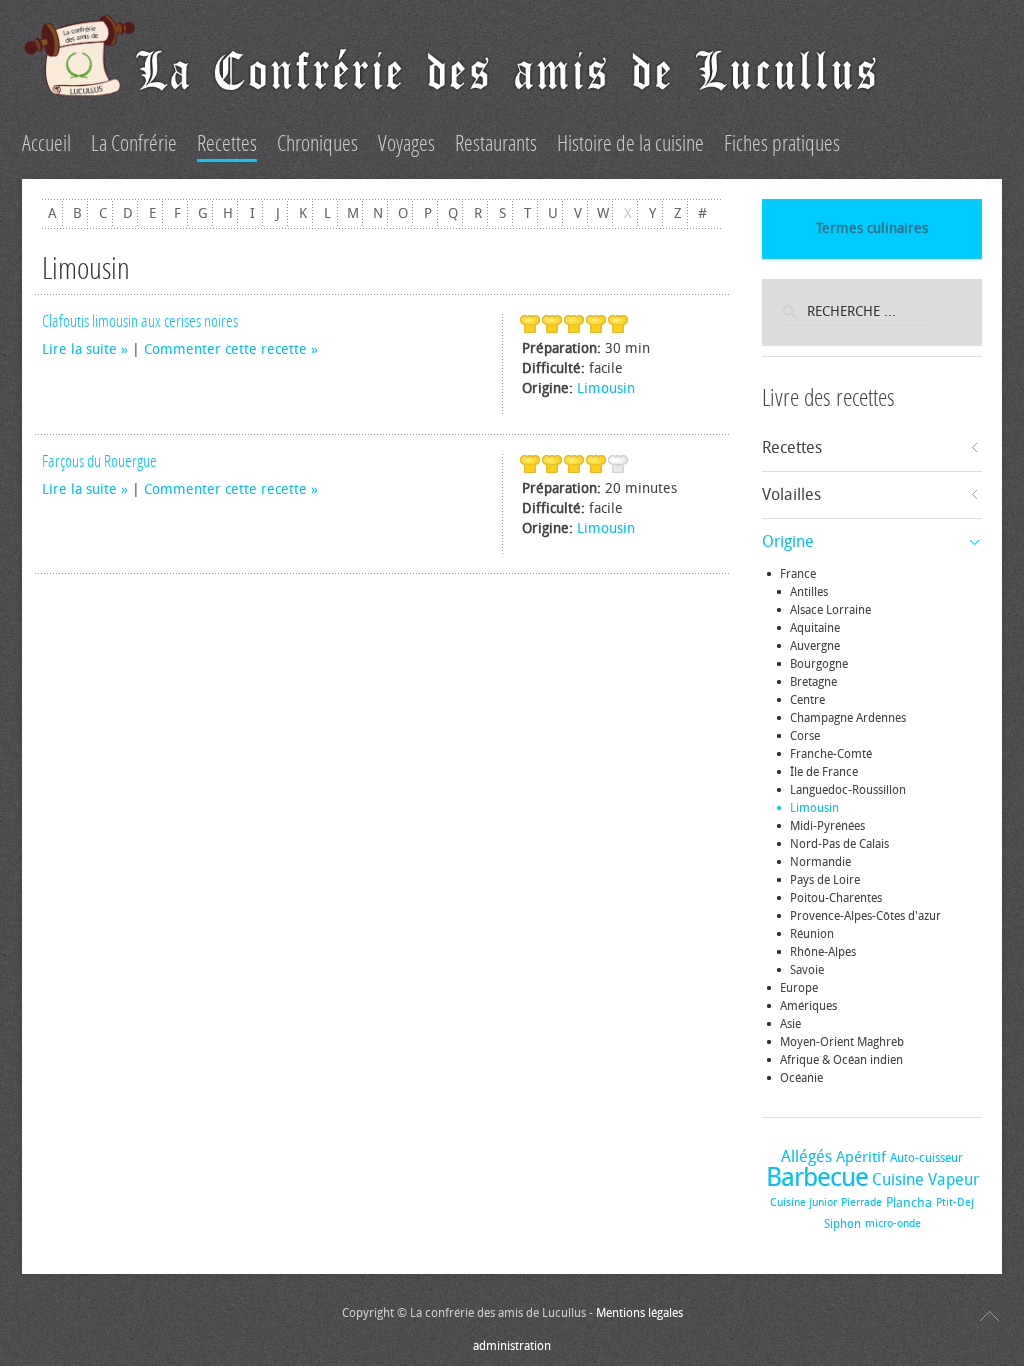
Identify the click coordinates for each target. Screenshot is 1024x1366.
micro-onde (893, 1223)
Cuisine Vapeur (925, 1179)
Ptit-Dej (955, 1202)
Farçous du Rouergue (99, 461)
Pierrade (861, 1202)
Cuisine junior (803, 1202)
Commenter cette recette (225, 349)
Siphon (842, 1224)
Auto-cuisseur (926, 1158)
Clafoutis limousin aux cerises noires (140, 321)
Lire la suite (79, 349)
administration (512, 1346)
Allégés (806, 1156)
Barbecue (817, 1177)
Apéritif (861, 1157)
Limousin (606, 388)
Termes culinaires (872, 228)
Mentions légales (639, 1313)
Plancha (909, 1202)
